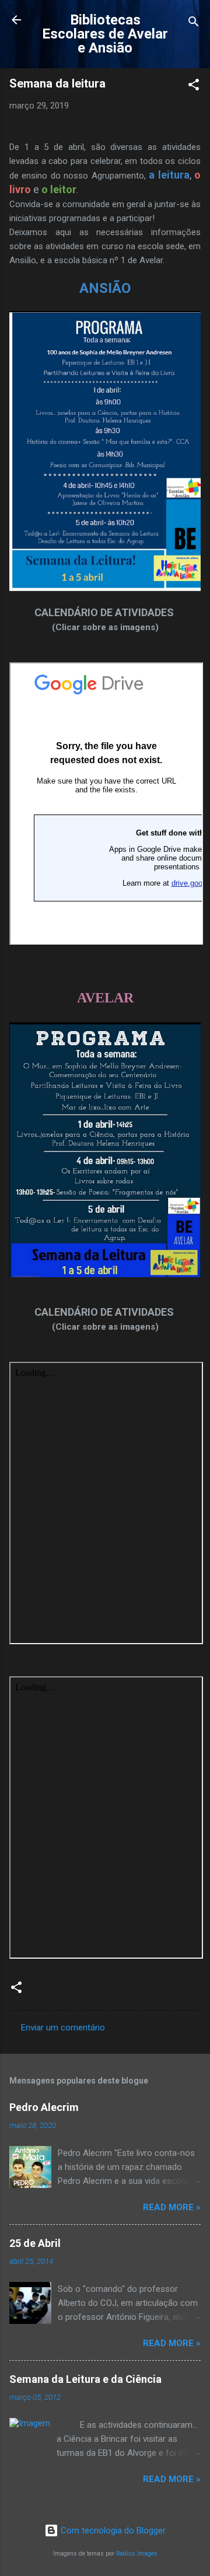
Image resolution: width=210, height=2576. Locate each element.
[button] (194, 87)
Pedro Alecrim (44, 2107)
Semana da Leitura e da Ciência (85, 2379)
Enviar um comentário (63, 2028)
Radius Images (137, 2554)
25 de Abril (35, 2243)
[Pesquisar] (194, 24)
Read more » (172, 2207)
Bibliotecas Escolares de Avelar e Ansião (105, 34)
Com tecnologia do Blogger (112, 2530)
